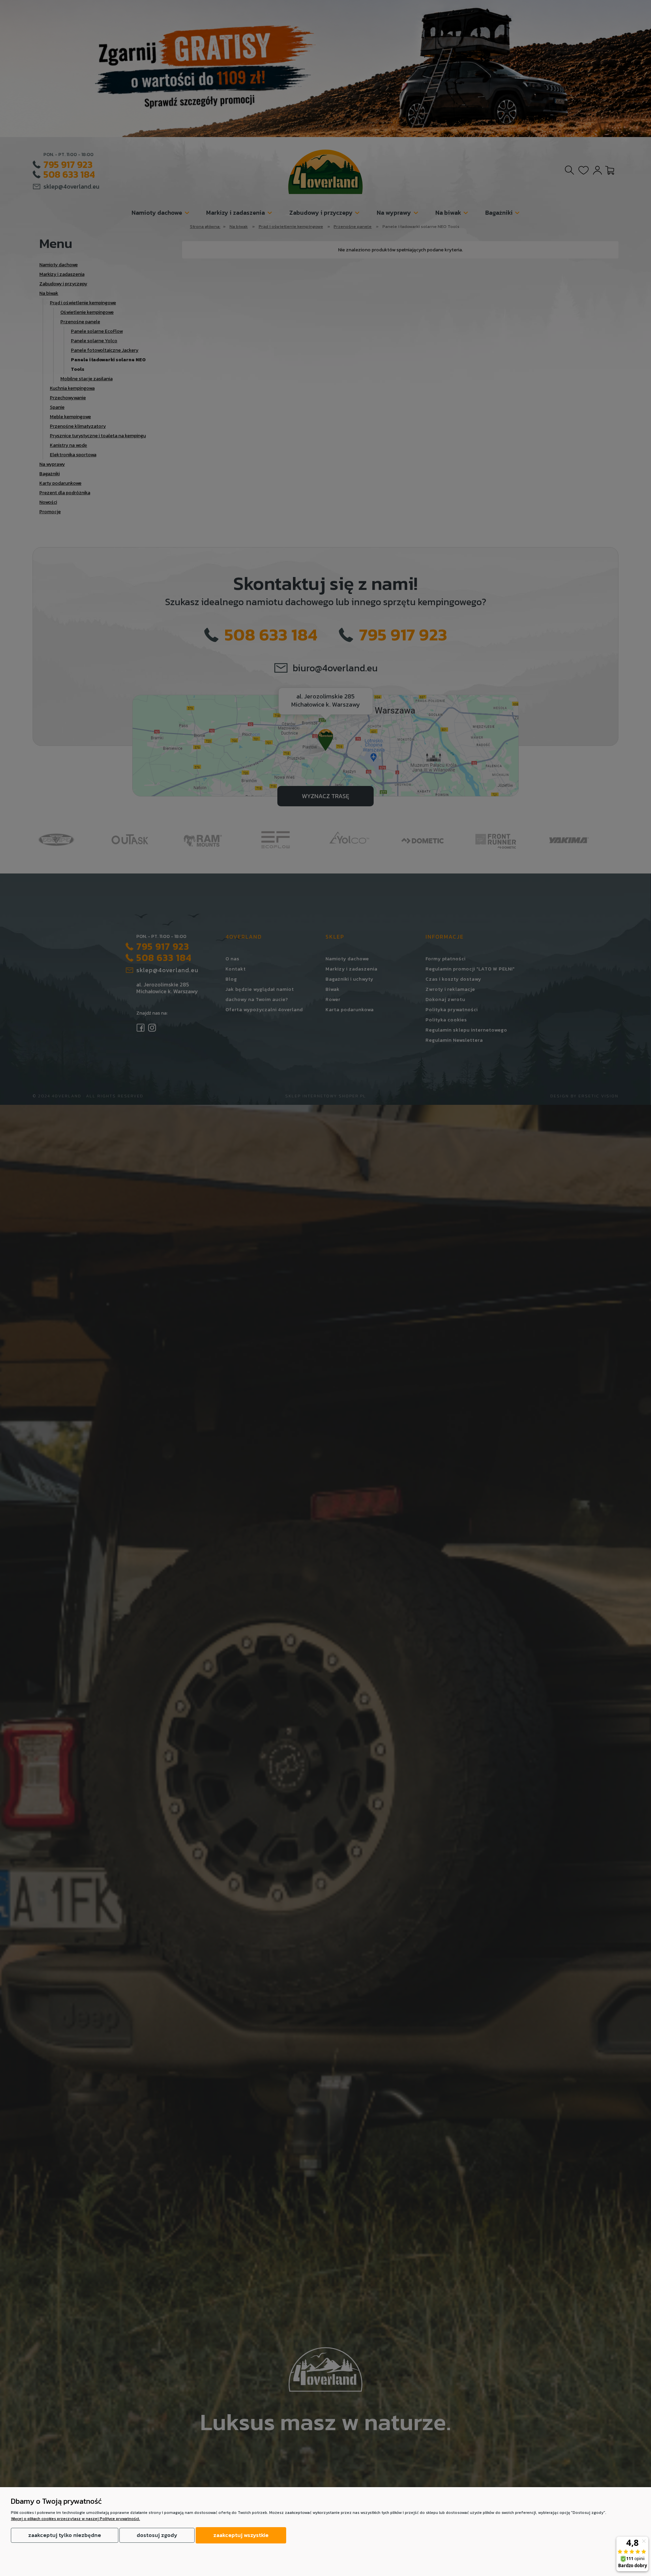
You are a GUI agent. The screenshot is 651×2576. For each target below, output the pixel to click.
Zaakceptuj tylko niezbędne (65, 2535)
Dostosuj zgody (157, 2535)
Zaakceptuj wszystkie (241, 2535)
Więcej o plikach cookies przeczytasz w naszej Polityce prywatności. (75, 2519)
